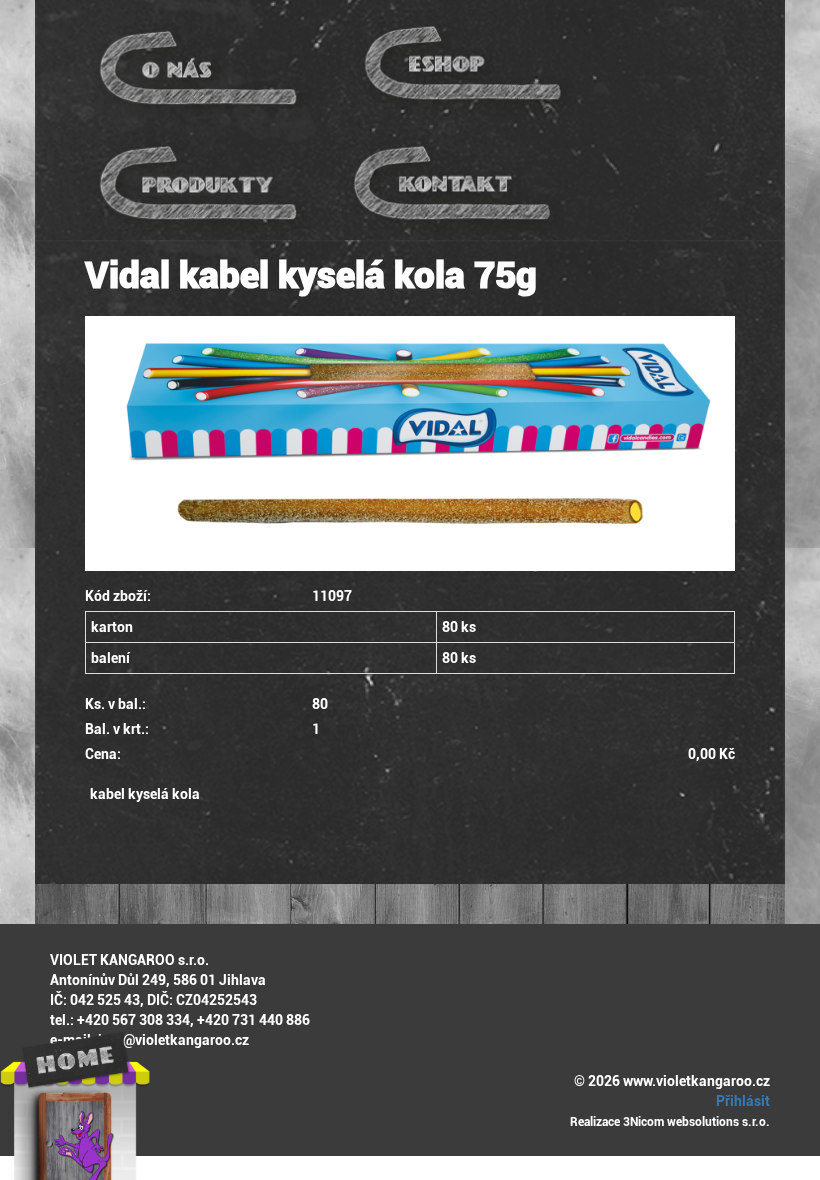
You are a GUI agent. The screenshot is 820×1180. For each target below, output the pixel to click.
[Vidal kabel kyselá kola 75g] (410, 443)
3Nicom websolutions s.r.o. (696, 1122)
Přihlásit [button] (741, 1101)
